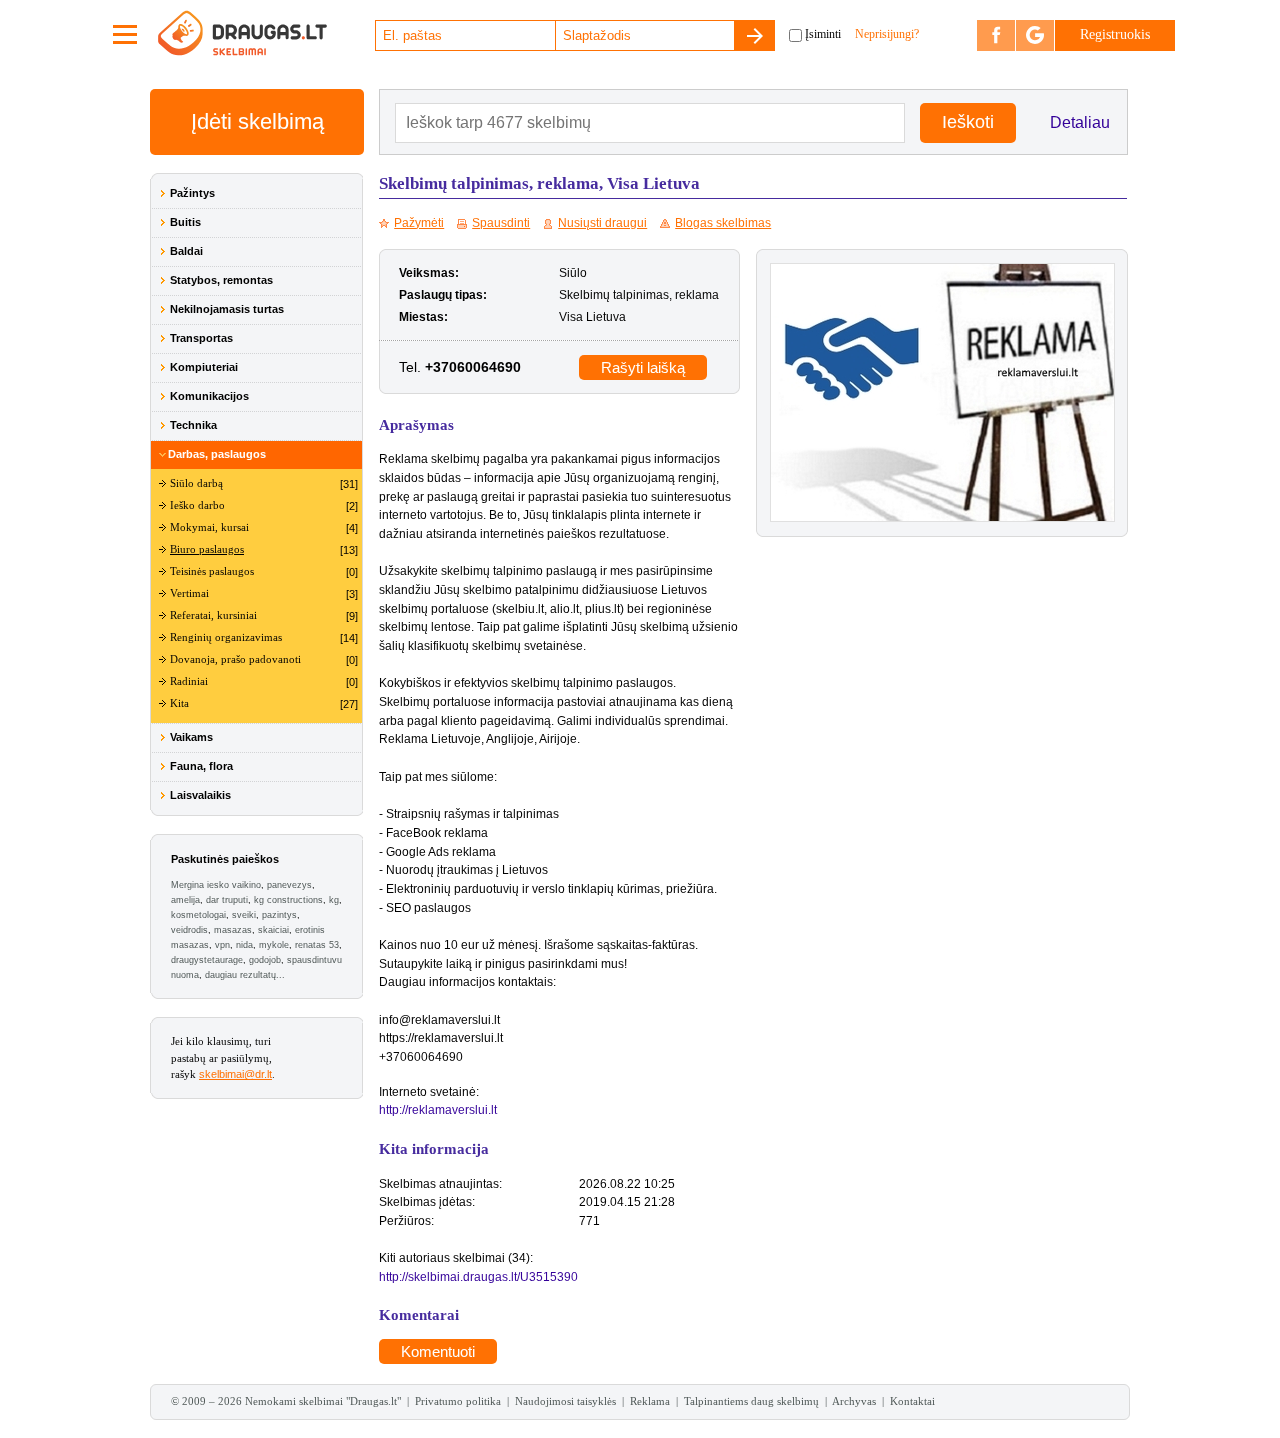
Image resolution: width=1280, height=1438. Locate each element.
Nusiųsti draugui (602, 223)
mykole (274, 945)
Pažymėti (419, 223)
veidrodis (189, 930)
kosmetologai (198, 915)
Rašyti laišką (643, 367)
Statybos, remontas (221, 280)
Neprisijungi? (887, 34)
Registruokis (1115, 34)
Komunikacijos (209, 396)
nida (244, 945)
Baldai (186, 251)
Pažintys (192, 193)
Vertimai (189, 593)
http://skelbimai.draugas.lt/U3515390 (478, 1277)
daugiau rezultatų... (245, 975)
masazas (233, 930)
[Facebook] (996, 35)
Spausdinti (501, 223)
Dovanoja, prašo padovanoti (235, 659)
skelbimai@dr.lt (235, 1074)
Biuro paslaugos (207, 549)
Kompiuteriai (204, 367)
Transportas (201, 338)
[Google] (1035, 35)
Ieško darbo (197, 505)
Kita (179, 703)
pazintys (279, 915)
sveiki (244, 915)
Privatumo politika (458, 1401)
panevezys (289, 885)
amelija (185, 900)
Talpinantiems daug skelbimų (751, 1401)
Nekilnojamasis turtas (227, 309)
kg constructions (288, 900)
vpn (222, 945)
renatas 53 (317, 945)
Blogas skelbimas (723, 223)
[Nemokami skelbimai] (265, 35)
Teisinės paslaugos (212, 571)
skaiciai (273, 930)
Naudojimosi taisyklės (565, 1401)
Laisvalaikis (200, 795)
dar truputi (227, 900)
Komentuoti (438, 1351)
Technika (193, 425)
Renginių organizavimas (226, 637)
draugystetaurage (207, 960)
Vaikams (191, 737)
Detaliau (1080, 122)
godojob (265, 960)
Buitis (185, 222)
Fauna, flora (201, 766)
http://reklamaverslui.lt (438, 1110)
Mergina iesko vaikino (216, 885)
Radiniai (189, 681)
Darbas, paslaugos (217, 454)
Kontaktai (912, 1401)
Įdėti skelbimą (257, 121)
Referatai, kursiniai (213, 615)
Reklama (650, 1401)
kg (334, 900)
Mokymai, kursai (209, 527)
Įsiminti (823, 34)
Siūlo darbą (196, 483)
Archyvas (854, 1401)
